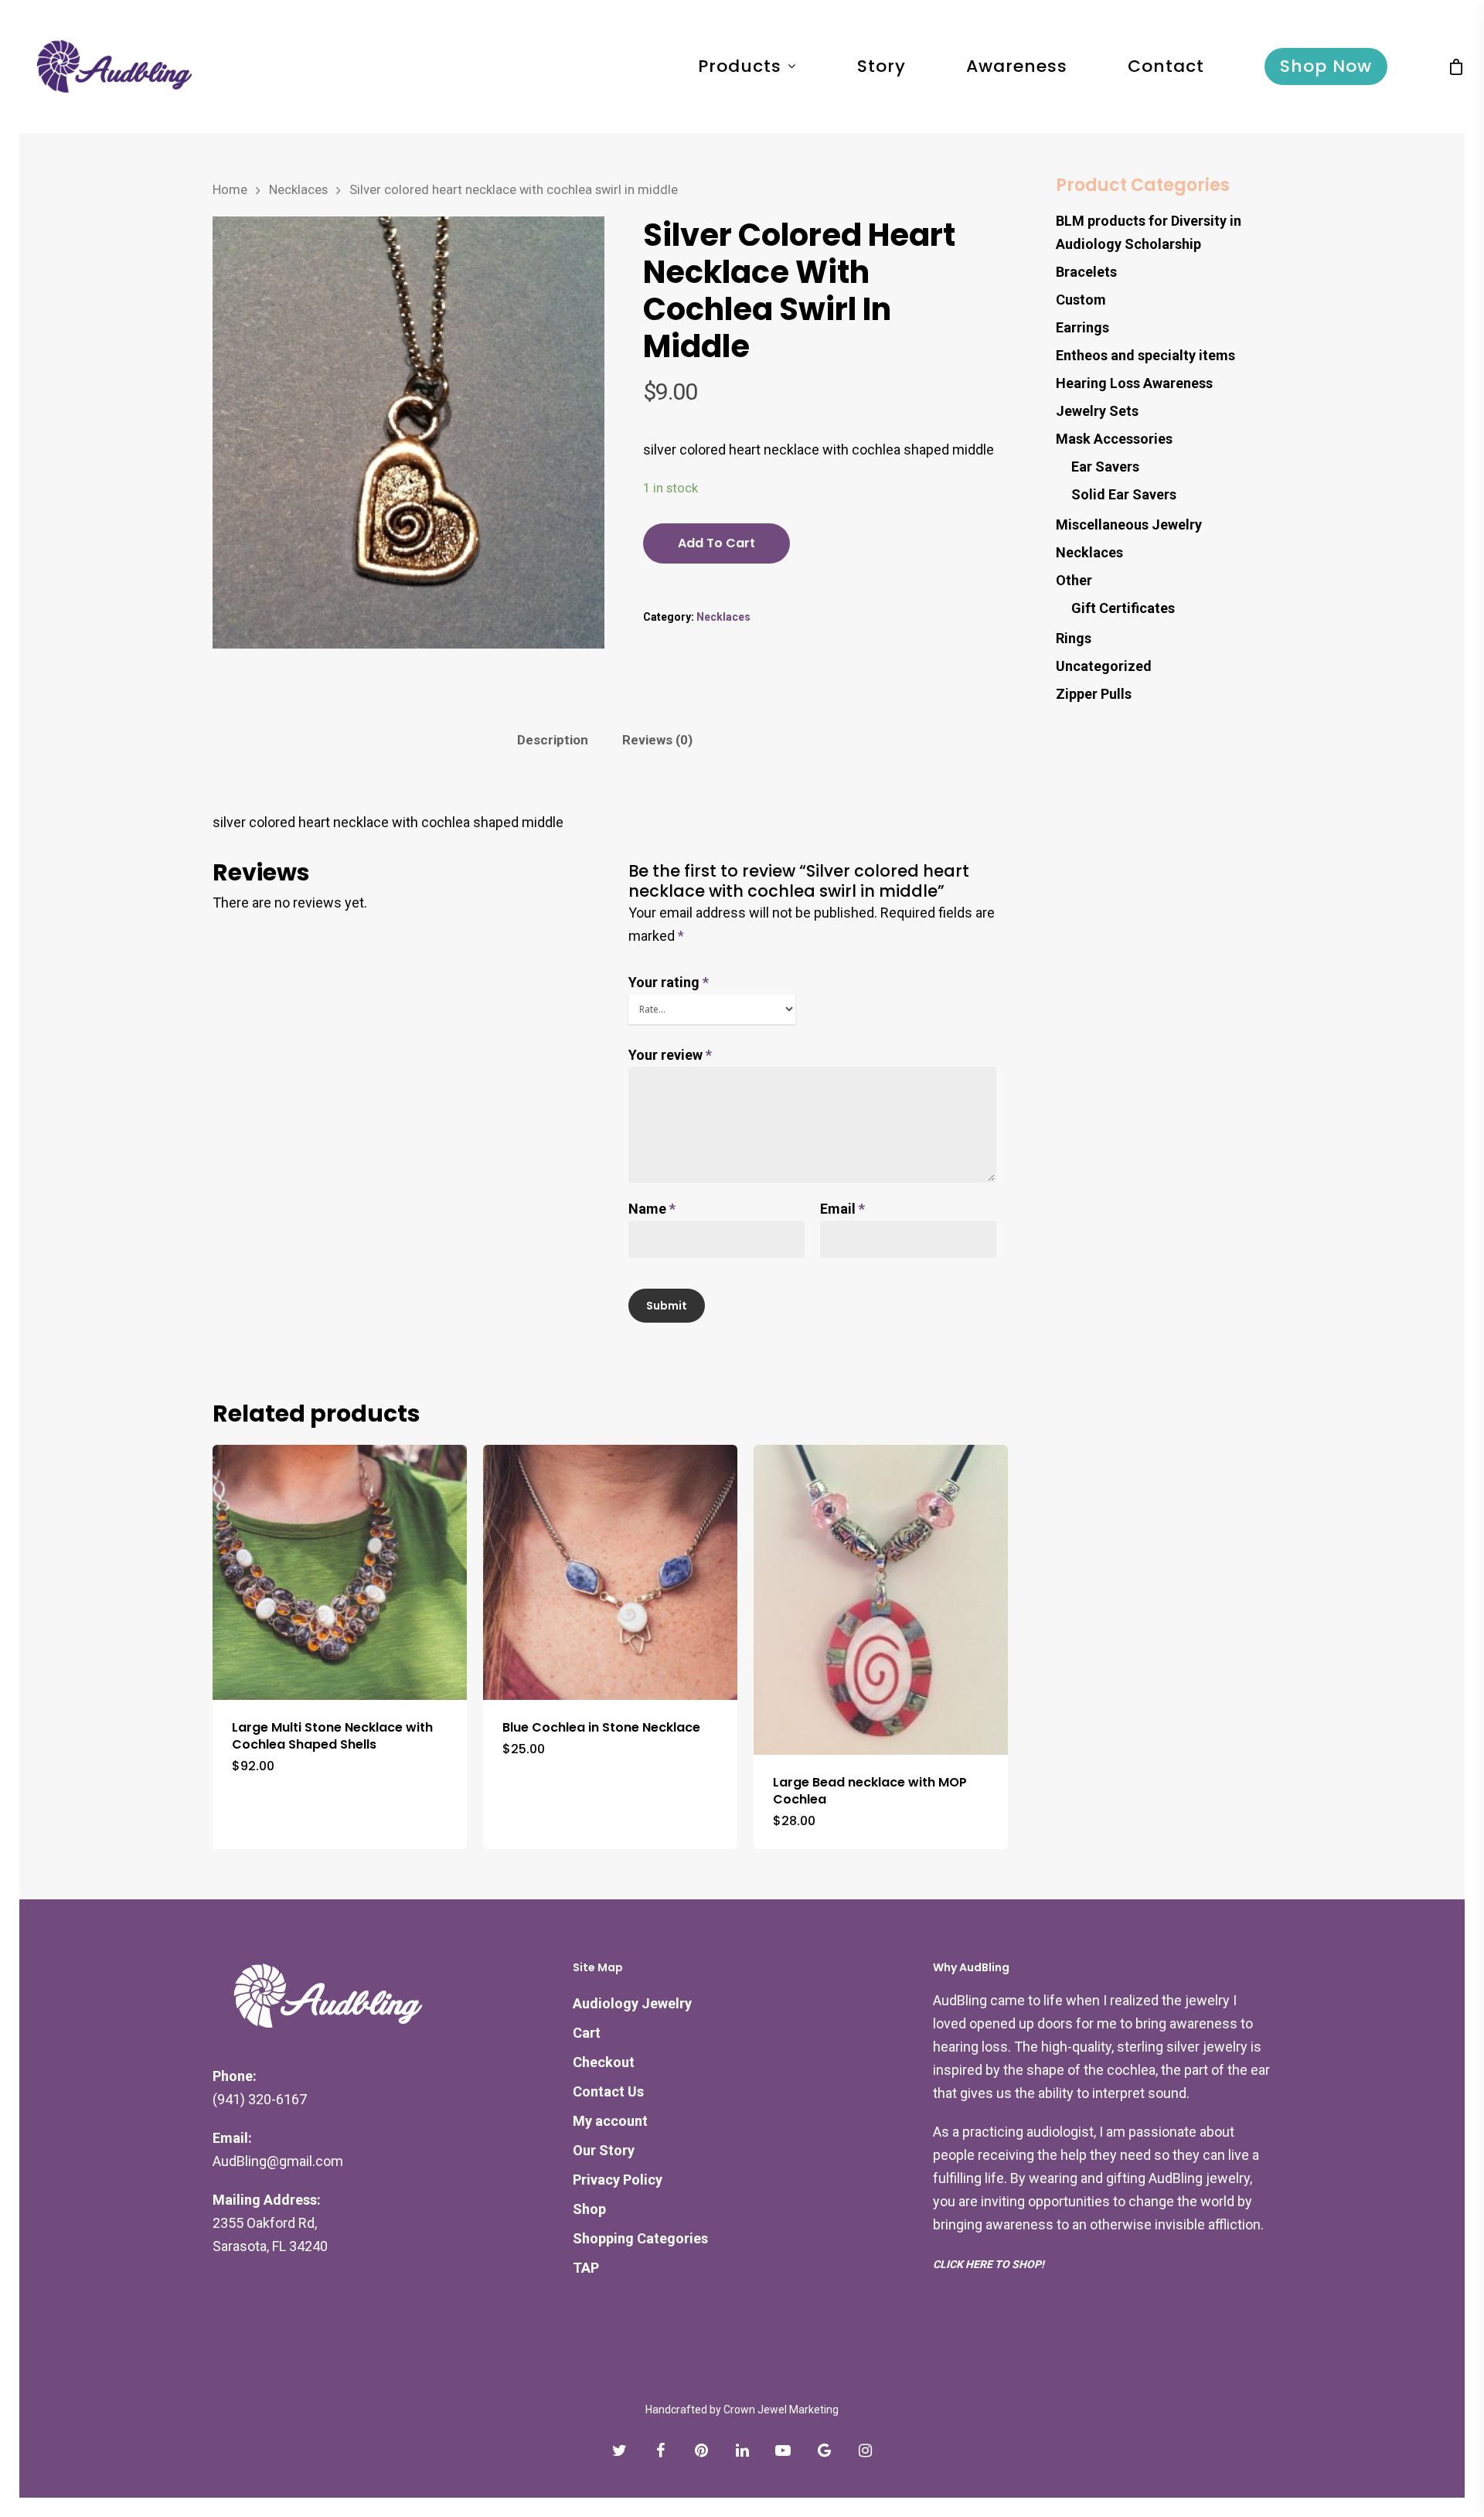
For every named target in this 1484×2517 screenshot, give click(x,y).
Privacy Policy (618, 2180)
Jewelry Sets (1097, 411)
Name (652, 1209)
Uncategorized (1104, 666)
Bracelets (1086, 272)
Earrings (1082, 327)
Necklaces (298, 190)
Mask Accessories (1114, 439)
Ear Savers (1105, 467)
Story (882, 66)
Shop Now (1326, 66)
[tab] (553, 740)
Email (842, 1209)
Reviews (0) (657, 740)
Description (553, 740)
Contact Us (608, 2091)
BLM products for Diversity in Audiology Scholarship (1149, 232)
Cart (587, 2033)
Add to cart (716, 543)
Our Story (604, 2150)
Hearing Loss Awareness (1134, 383)
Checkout (604, 2062)
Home (230, 190)
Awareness (1017, 66)
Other (1074, 580)
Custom (1081, 300)
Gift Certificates (1123, 608)
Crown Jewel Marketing (781, 2410)
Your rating (669, 982)
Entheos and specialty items (1145, 355)
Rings (1074, 638)
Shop (589, 2209)
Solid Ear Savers (1124, 494)
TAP (586, 2268)
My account (610, 2121)
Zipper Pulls (1094, 694)
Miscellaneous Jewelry (1129, 525)
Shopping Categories (640, 2238)
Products (740, 66)
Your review (670, 1055)
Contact (1166, 66)
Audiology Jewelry (632, 2003)
